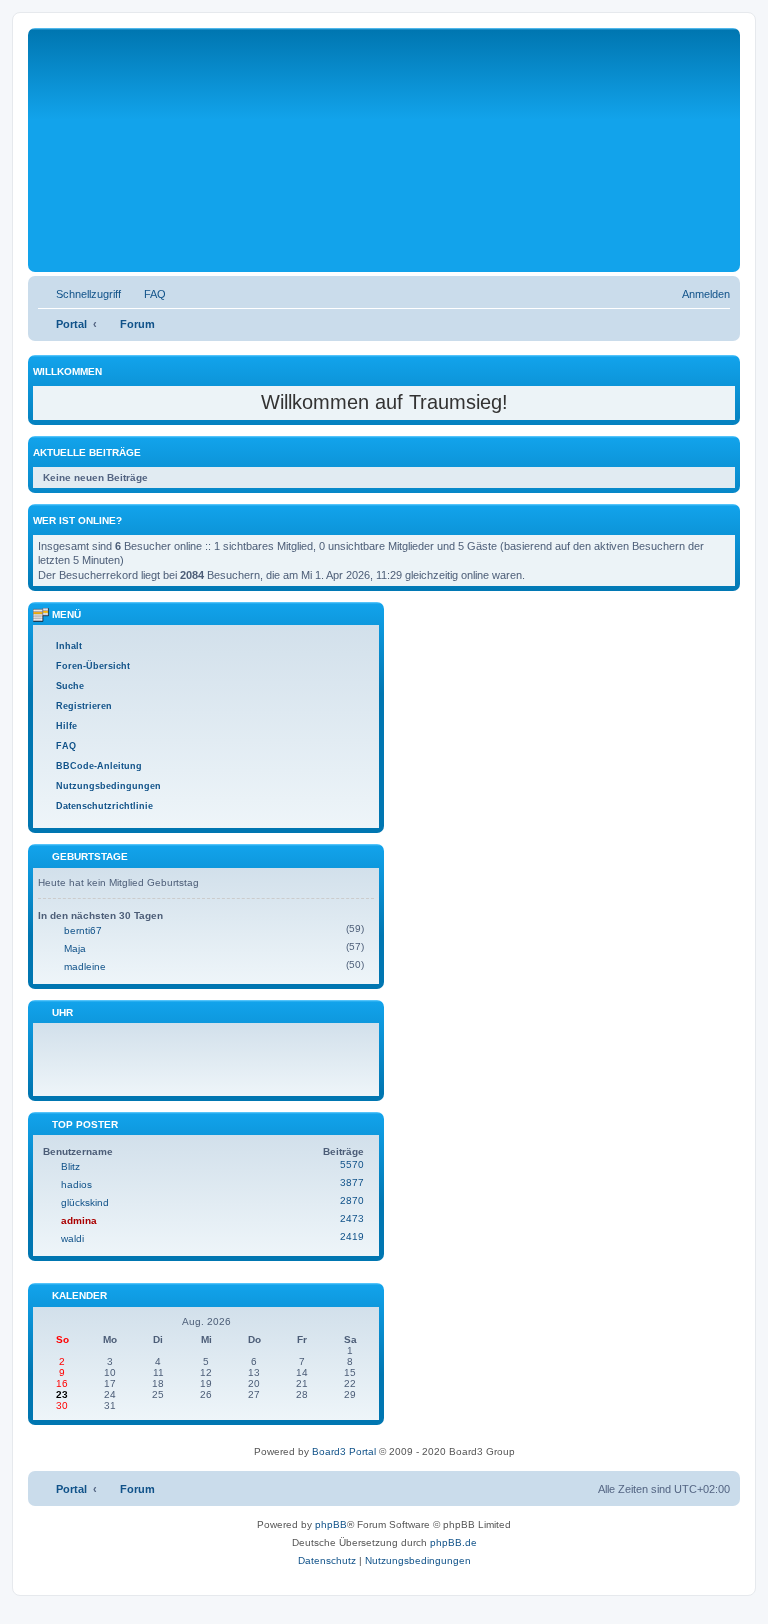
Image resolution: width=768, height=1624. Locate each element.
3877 (352, 1182)
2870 (352, 1200)
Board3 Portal (344, 1451)
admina (79, 1220)
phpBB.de (453, 1542)
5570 (352, 1164)
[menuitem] (146, 294)
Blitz (70, 1166)
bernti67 (83, 930)
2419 (352, 1236)
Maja (75, 948)
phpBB (331, 1524)
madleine (85, 966)
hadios (76, 1184)
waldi (72, 1238)
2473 (352, 1218)
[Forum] (307, 158)
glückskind (85, 1202)
